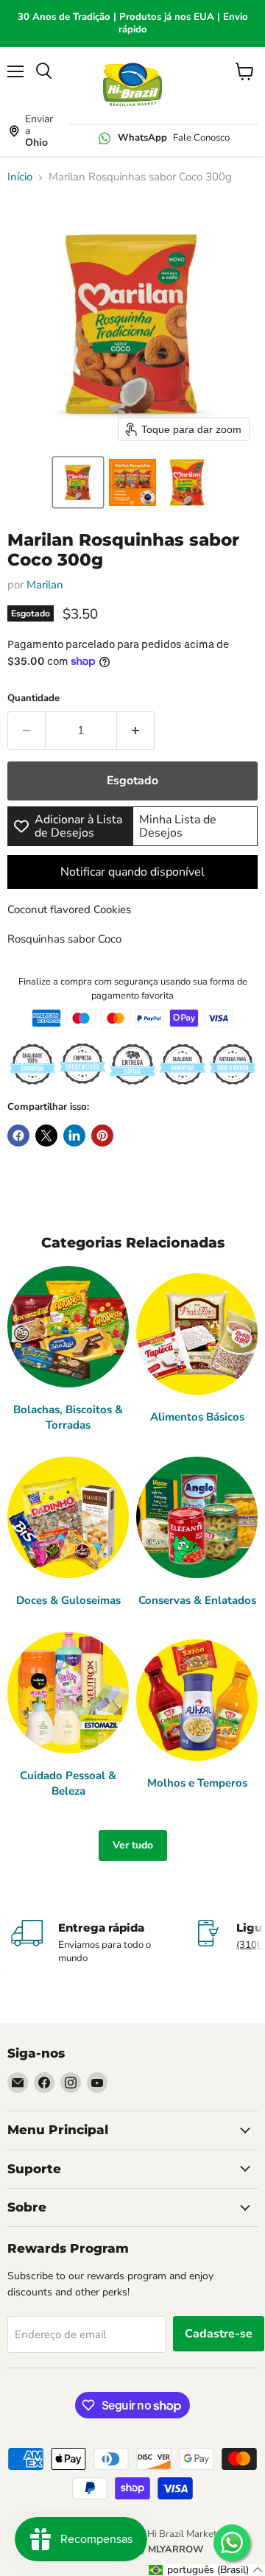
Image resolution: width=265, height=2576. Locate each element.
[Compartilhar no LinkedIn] (74, 1136)
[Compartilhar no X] (46, 1136)
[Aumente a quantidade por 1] (136, 731)
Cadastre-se (219, 2334)
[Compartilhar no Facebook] (18, 1136)
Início (20, 177)
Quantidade (33, 698)
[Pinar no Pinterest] (102, 1136)
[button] (78, 482)
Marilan (45, 585)
